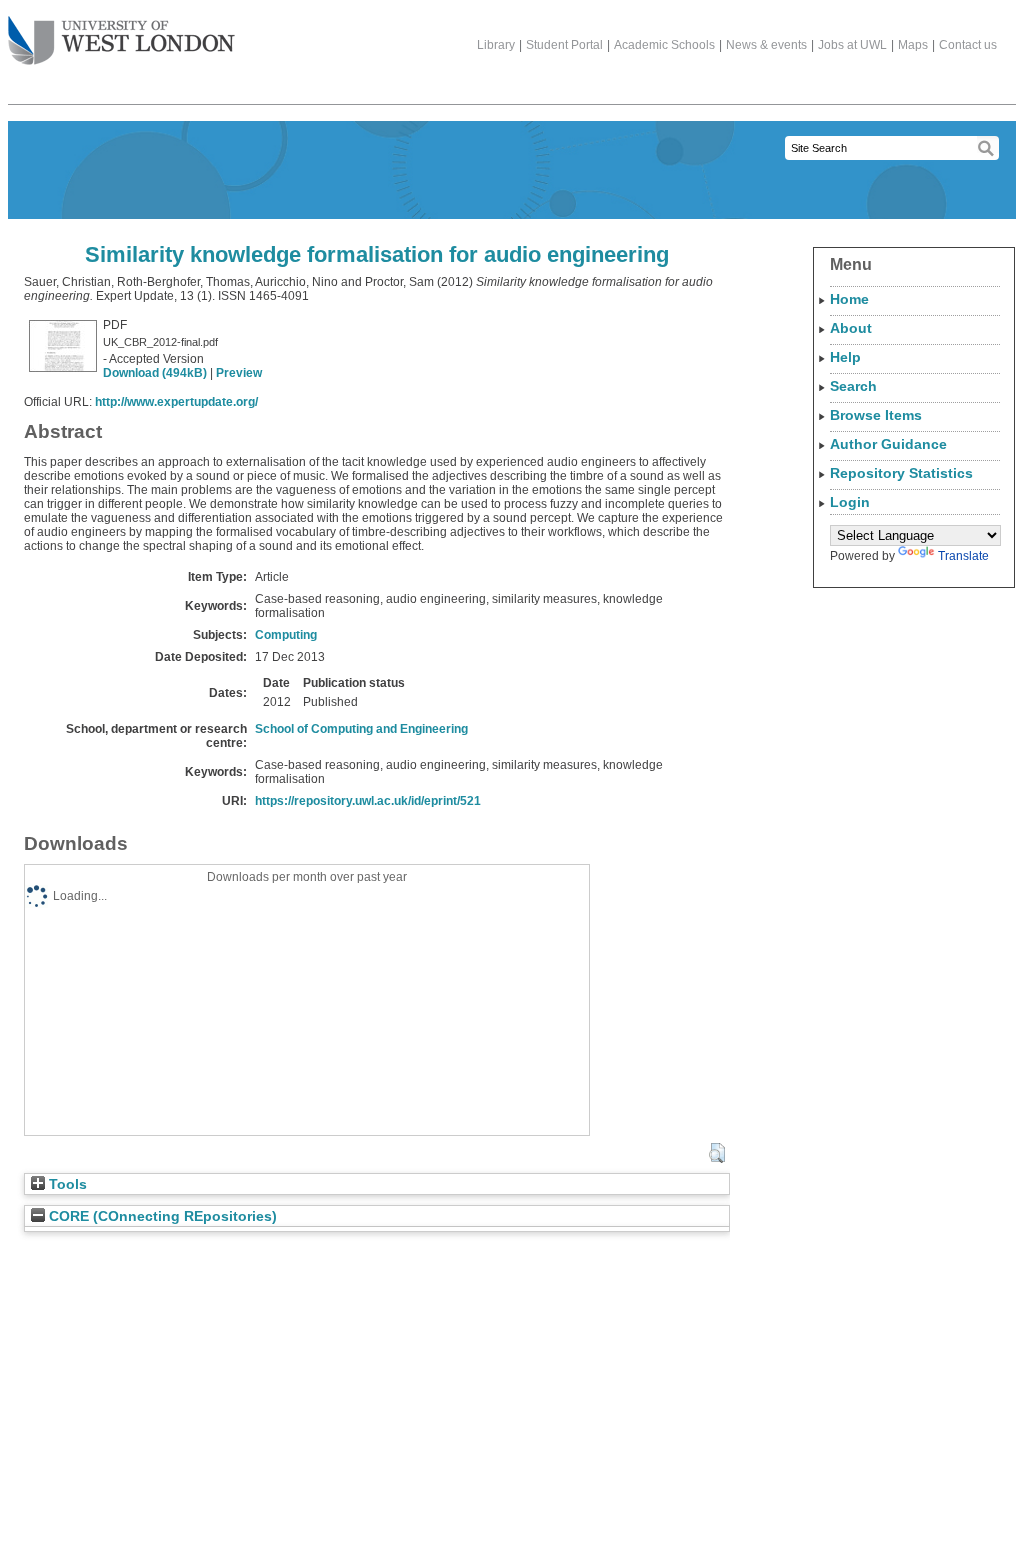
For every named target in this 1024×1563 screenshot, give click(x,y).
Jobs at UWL (852, 45)
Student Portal (564, 45)
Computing (286, 635)
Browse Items (876, 415)
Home (849, 299)
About (851, 328)
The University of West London (121, 42)
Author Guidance (888, 444)
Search (853, 386)
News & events (766, 45)
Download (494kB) (155, 373)
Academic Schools (664, 45)
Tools (66, 1184)
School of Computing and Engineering (361, 729)
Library (496, 45)
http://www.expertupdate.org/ (176, 402)
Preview (239, 373)
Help (845, 357)
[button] (716, 1153)
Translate (963, 556)
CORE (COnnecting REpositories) (161, 1216)
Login (850, 502)
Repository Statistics (901, 473)
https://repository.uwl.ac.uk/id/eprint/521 (368, 801)
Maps (913, 45)
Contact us (968, 45)
